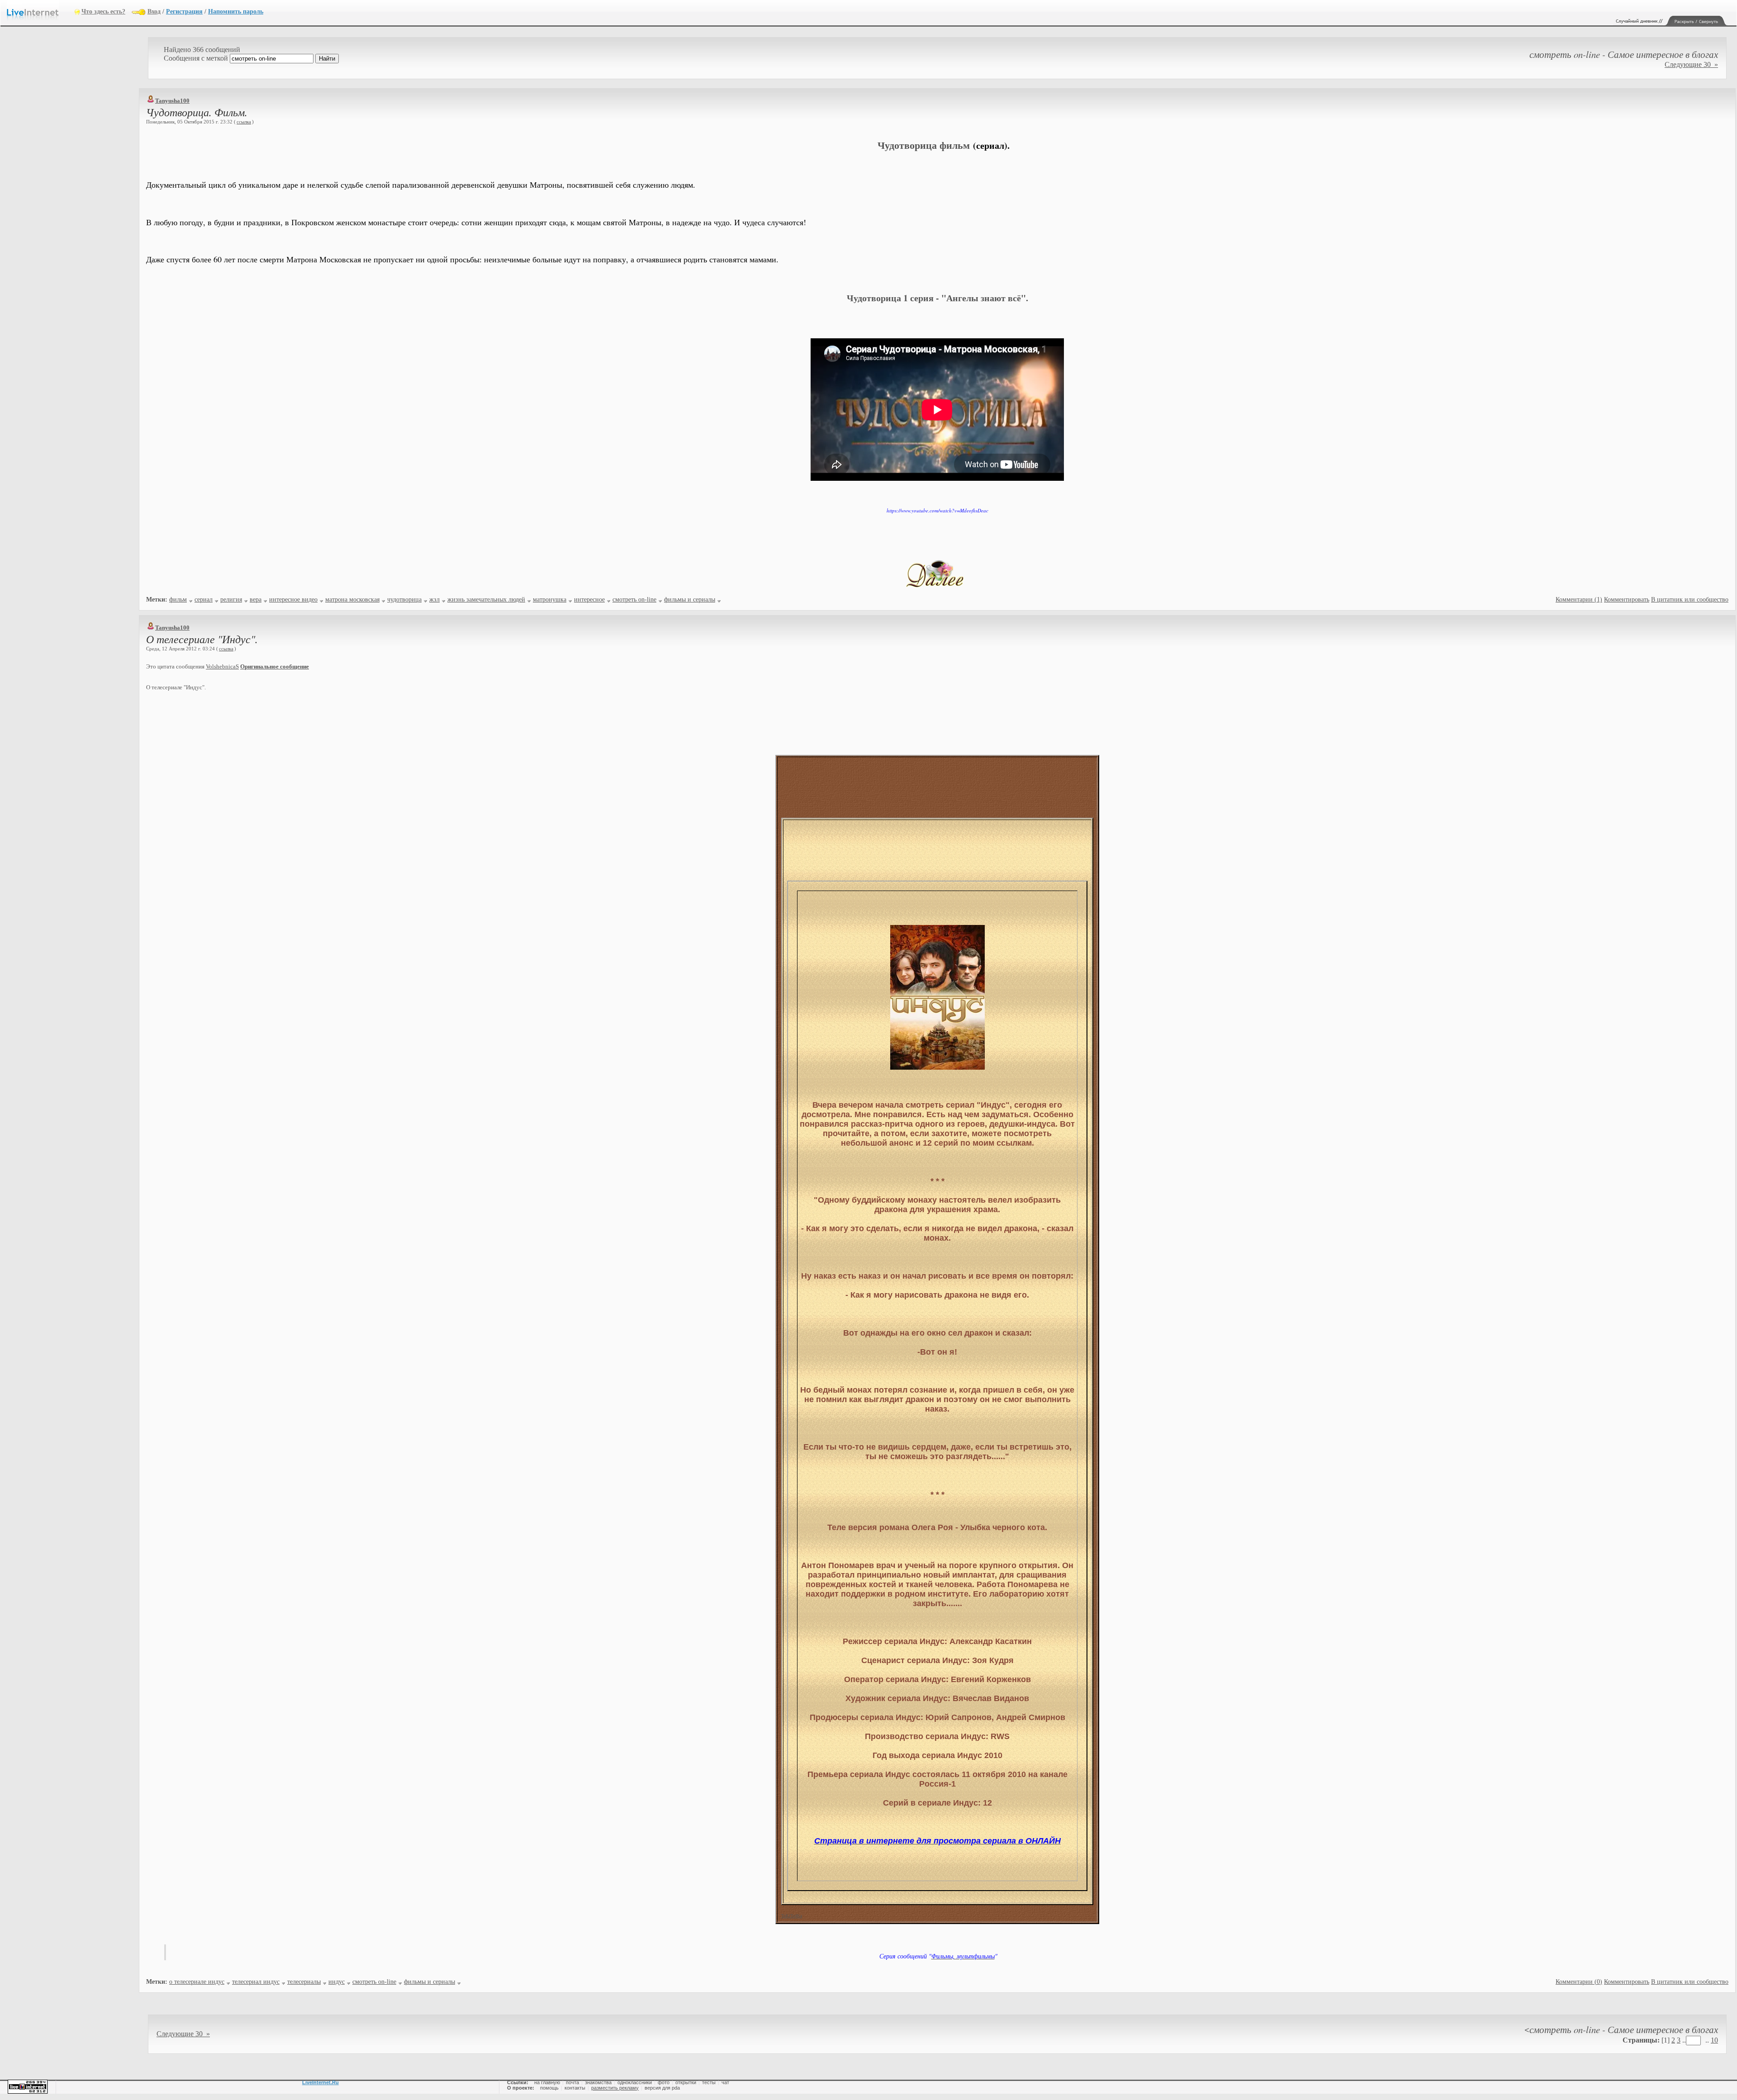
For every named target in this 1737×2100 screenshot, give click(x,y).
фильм (178, 600)
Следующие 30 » (1691, 64)
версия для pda (662, 2088)
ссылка (244, 122)
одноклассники (635, 2082)
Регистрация (184, 12)
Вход (154, 12)
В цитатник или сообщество (1690, 600)
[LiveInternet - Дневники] (41, 11)
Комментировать (1627, 600)
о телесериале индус (197, 1982)
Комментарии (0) (1579, 1982)
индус (337, 1982)
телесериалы (304, 1982)
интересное (589, 600)
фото (664, 2082)
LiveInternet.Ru (320, 2082)
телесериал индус (256, 1982)
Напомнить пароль (236, 12)
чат (725, 2082)
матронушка (550, 600)
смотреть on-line (634, 600)
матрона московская (352, 600)
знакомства (598, 2082)
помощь (549, 2088)
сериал (204, 600)
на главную (547, 2082)
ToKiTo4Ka (792, 1916)
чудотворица (404, 600)
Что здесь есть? (103, 12)
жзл (434, 600)
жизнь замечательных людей (486, 600)
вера (256, 600)
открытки (686, 2082)
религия (231, 600)
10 (1714, 2040)
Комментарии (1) (1579, 600)
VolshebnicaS (222, 666)
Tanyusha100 (172, 101)
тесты (709, 2082)
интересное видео (293, 600)
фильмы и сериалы (690, 600)
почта (572, 2082)
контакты (575, 2088)
